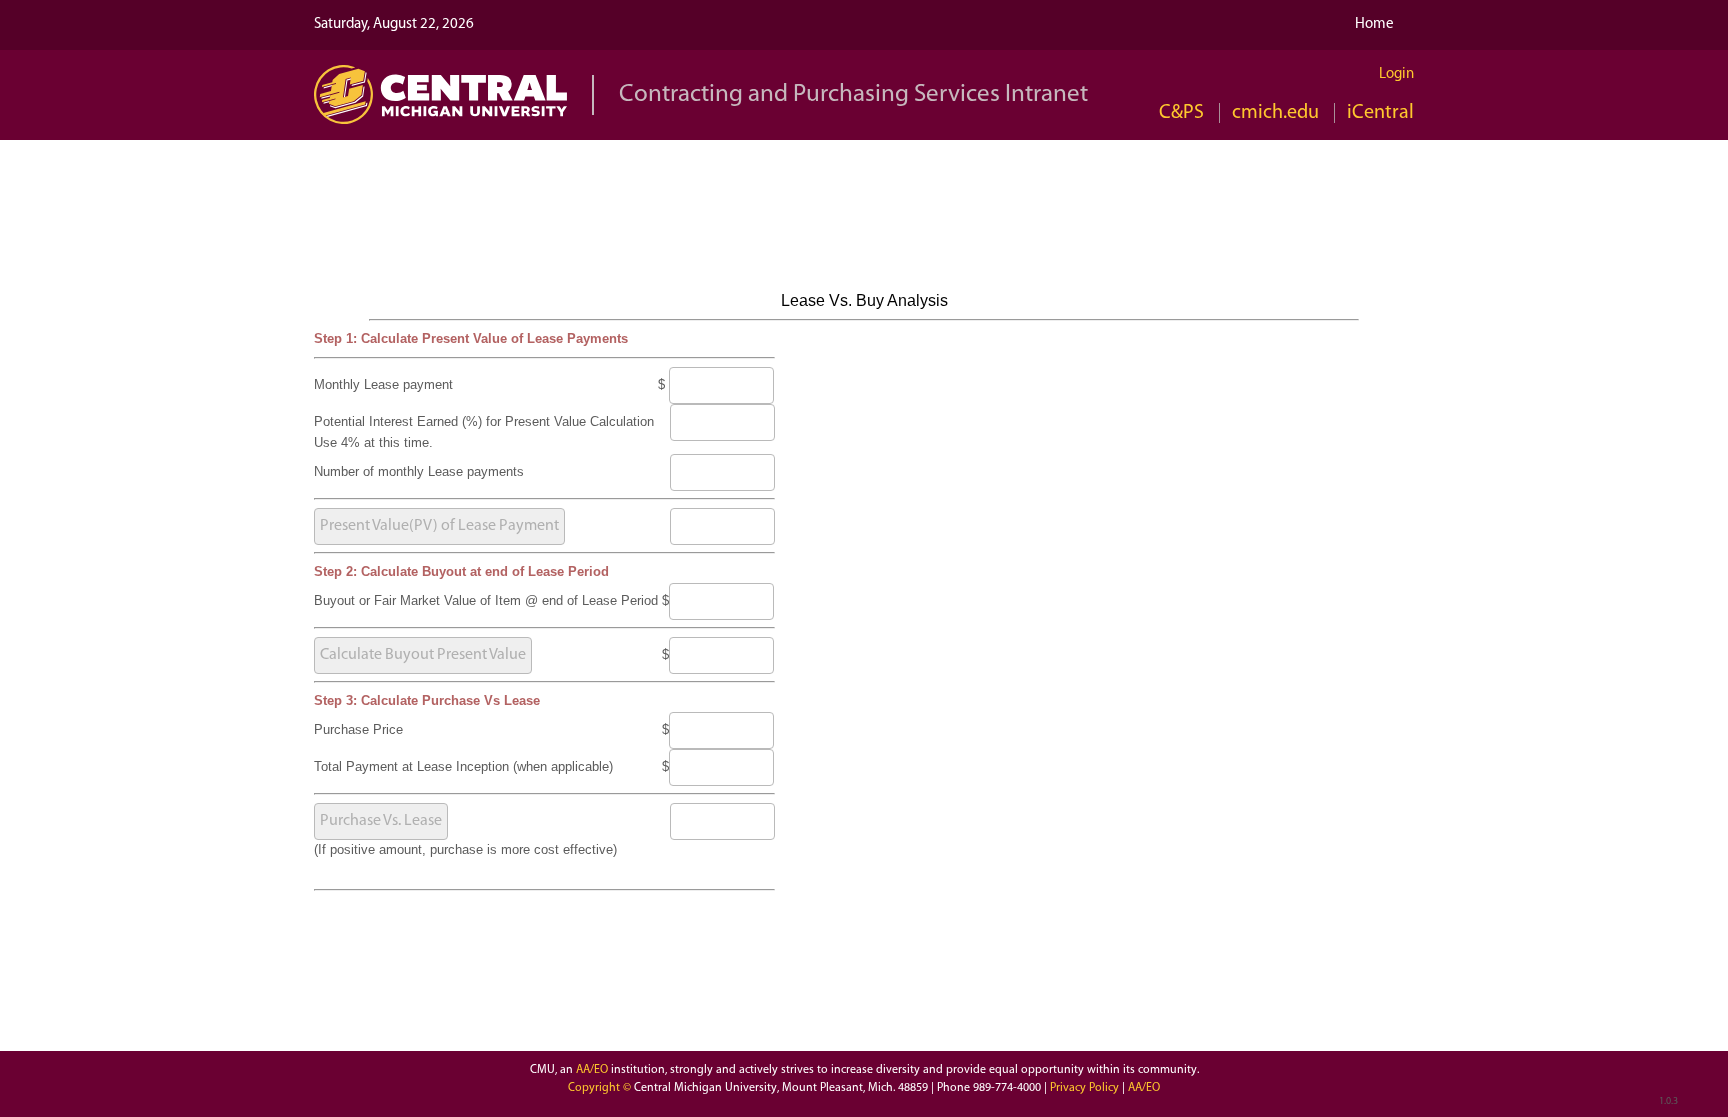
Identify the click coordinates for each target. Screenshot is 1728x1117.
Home (1374, 24)
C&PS (1181, 113)
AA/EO (592, 1070)
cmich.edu (1275, 113)
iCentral (1380, 113)
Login (1396, 74)
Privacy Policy (1086, 1088)
